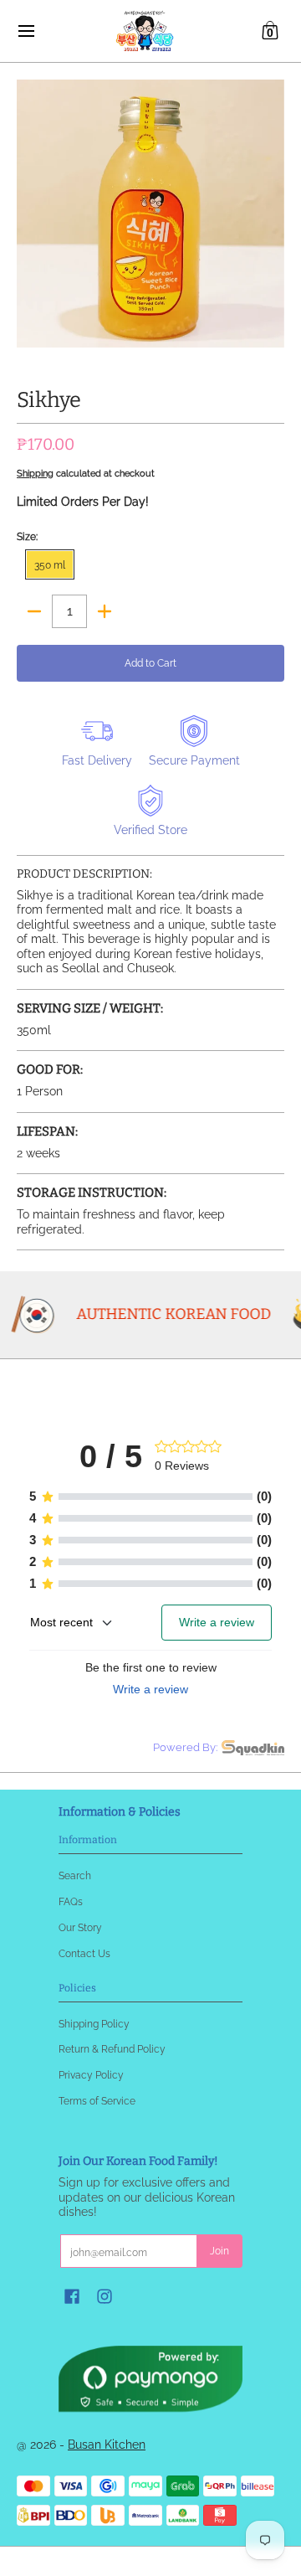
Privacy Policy (91, 2075)
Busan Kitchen (107, 2445)
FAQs (71, 1901)
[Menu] (26, 31)
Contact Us (84, 1953)
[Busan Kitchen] (145, 31)
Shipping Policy (94, 2024)
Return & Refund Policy (112, 2049)
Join (219, 2251)
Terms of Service (97, 2101)
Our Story (80, 1927)
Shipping (35, 473)
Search (75, 1875)
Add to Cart (150, 663)
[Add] (105, 611)
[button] (270, 31)
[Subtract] (34, 611)
